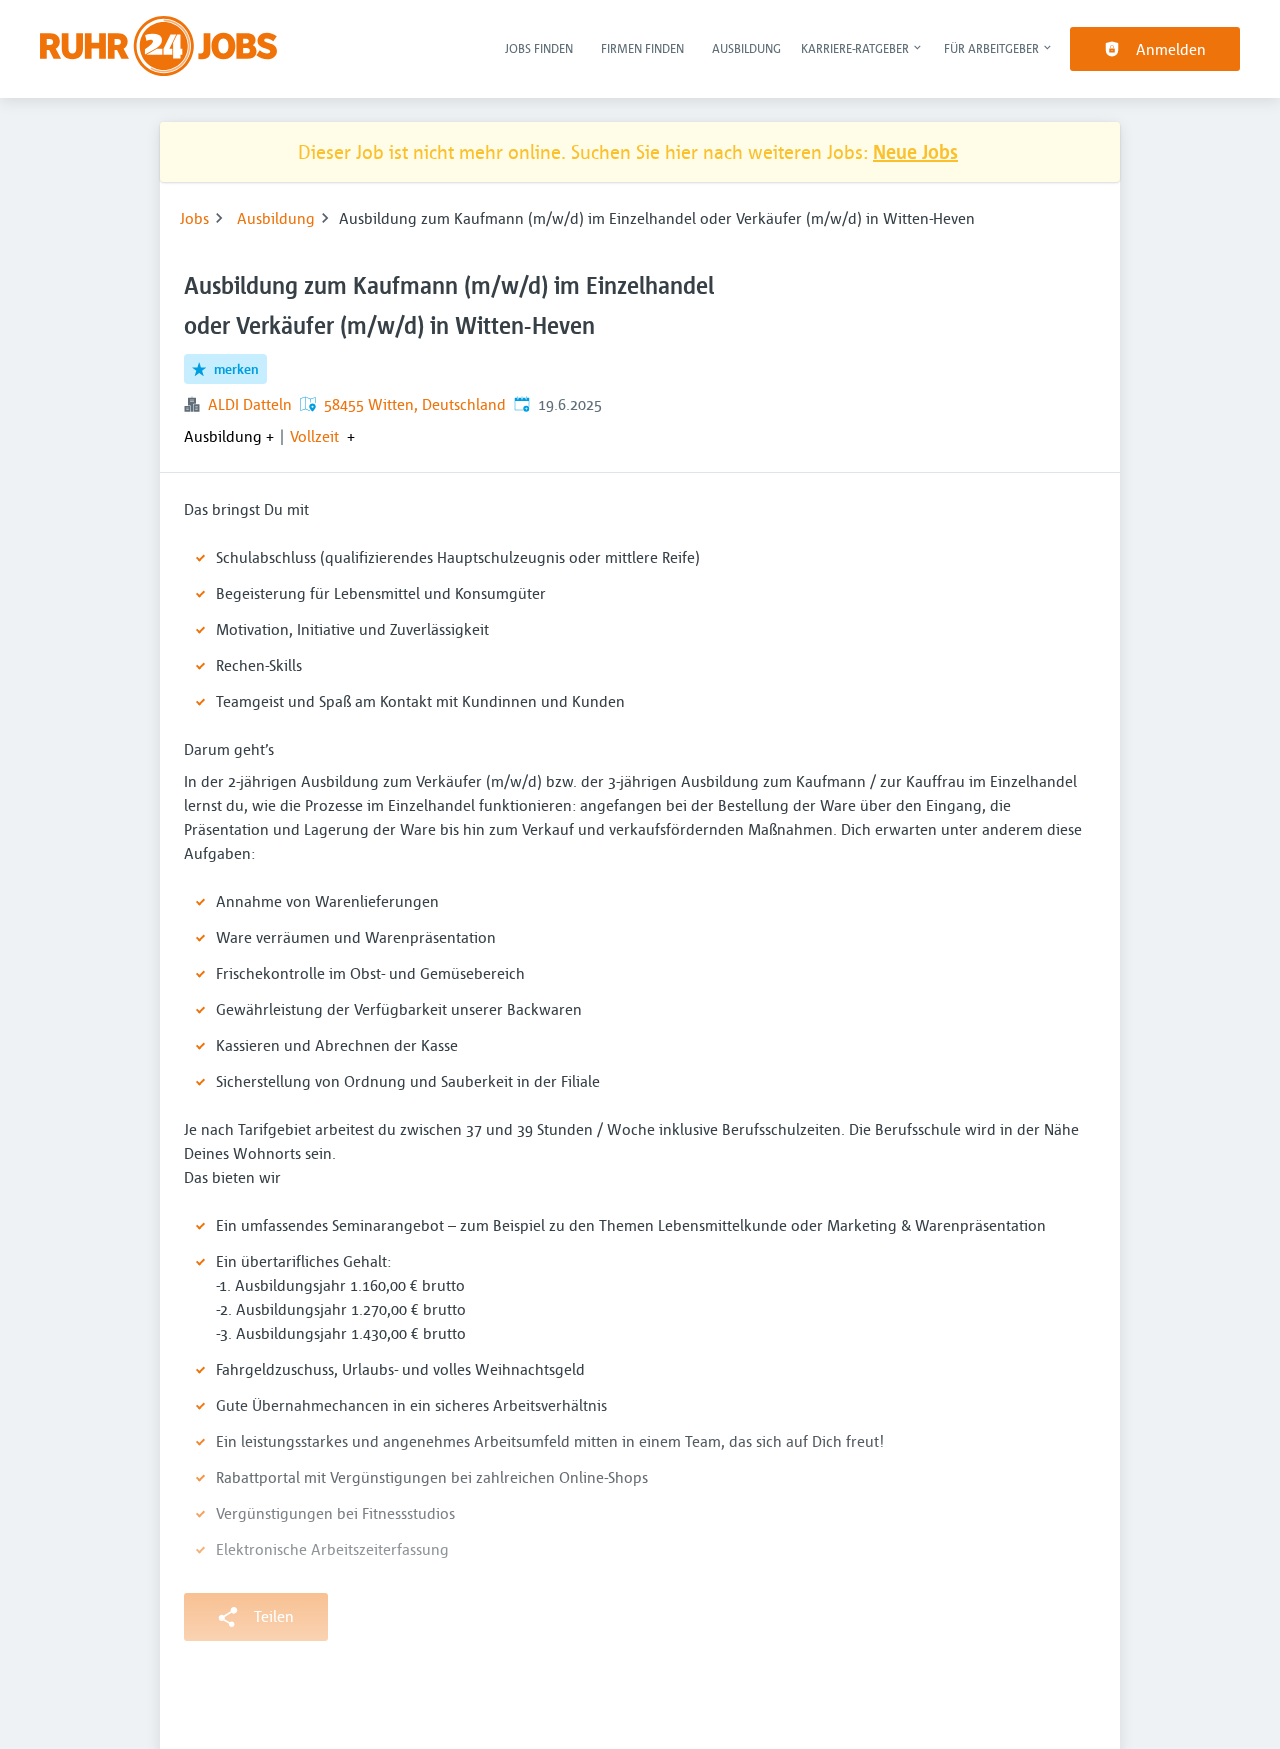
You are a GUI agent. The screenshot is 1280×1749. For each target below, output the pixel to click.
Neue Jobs (915, 151)
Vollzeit (314, 436)
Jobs (194, 218)
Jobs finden (539, 48)
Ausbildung (746, 48)
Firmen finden (642, 48)
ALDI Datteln (250, 404)
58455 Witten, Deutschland (415, 404)
